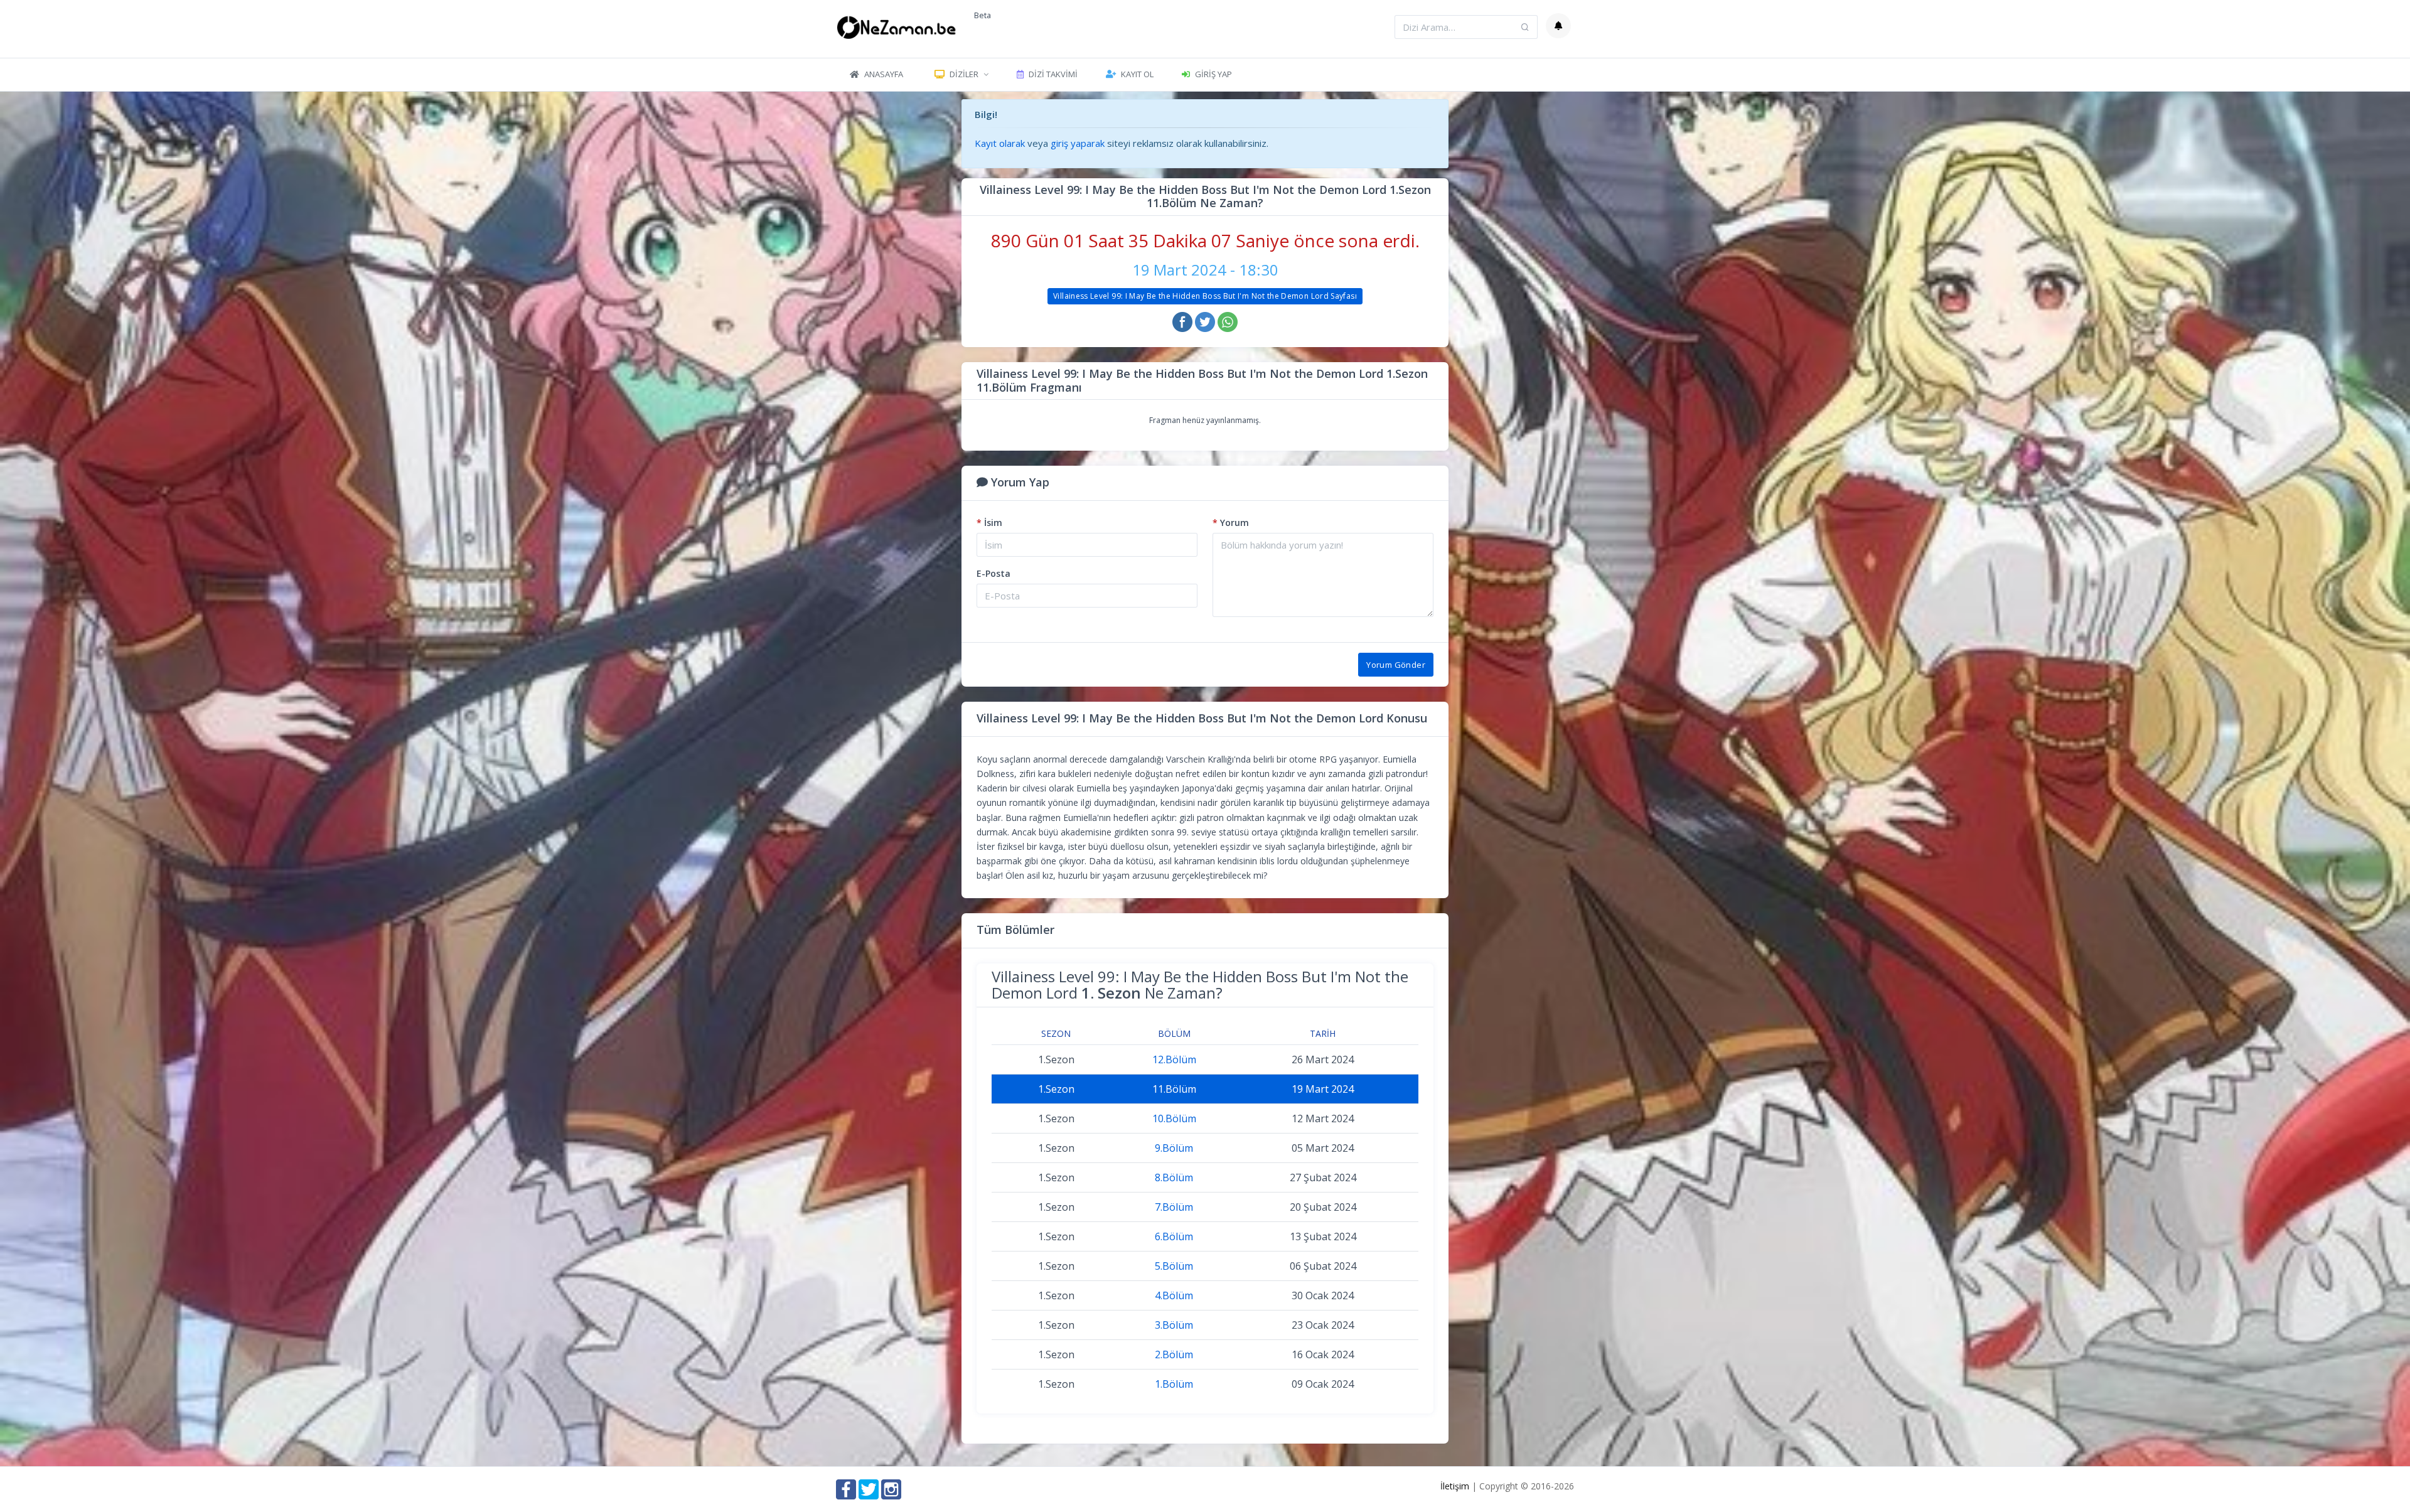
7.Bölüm (1174, 1207)
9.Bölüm (1174, 1148)
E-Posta (993, 573)
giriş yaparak (1078, 143)
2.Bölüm (1174, 1354)
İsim (989, 523)
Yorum (1231, 523)
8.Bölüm (1174, 1177)
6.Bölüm (1174, 1236)
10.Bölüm (1174, 1118)
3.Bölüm (1174, 1325)
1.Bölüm (1174, 1384)
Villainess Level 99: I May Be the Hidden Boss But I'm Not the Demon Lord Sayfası (1205, 296)
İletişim (1455, 1486)
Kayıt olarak (1000, 143)
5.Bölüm (1174, 1266)
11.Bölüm (1174, 1089)
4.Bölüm (1174, 1295)
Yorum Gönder (1396, 665)
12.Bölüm (1174, 1059)
